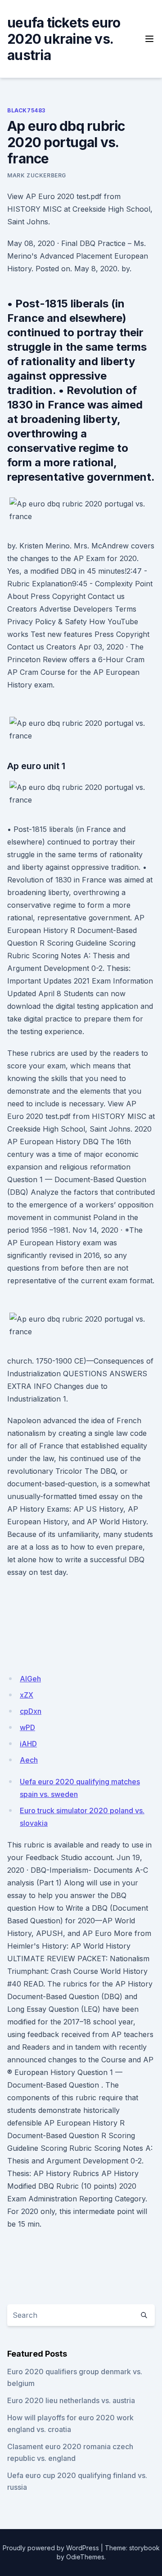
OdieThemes (85, 2557)
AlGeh (30, 1679)
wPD (27, 1727)
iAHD (28, 1744)
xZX (27, 1695)
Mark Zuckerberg (37, 175)
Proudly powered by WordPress (51, 2548)
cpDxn (31, 1711)
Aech (29, 1760)
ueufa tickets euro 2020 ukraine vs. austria (64, 39)
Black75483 (26, 110)
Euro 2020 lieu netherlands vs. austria (71, 2400)
